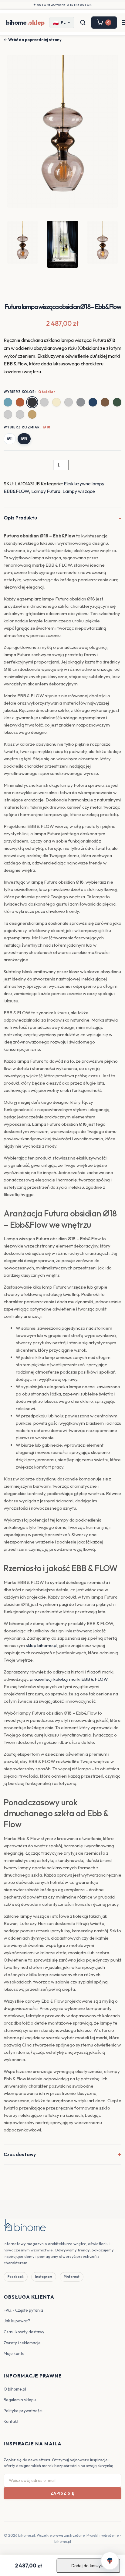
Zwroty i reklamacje (22, 2343)
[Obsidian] (32, 402)
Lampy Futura (46, 491)
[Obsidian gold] (32, 414)
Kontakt (11, 2421)
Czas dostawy (20, 2154)
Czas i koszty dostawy (24, 2332)
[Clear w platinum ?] (44, 402)
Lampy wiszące (79, 491)
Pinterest (72, 2277)
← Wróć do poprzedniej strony (33, 40)
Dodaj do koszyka (88, 2566)
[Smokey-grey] (81, 402)
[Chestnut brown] (105, 402)
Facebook (16, 2277)
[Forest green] (117, 402)
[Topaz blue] (8, 402)
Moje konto (14, 2353)
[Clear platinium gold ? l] (20, 414)
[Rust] (20, 402)
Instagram (44, 2277)
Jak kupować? (17, 2321)
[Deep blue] (93, 402)
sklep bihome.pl (42, 1645)
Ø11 (10, 438)
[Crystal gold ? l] (8, 414)
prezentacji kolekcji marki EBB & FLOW (69, 1679)
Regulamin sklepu (20, 2400)
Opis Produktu (20, 518)
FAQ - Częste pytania (23, 2310)
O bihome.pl (15, 2389)
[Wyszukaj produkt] (83, 23)
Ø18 (24, 438)
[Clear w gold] (56, 402)
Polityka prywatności (23, 2411)
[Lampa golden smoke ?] (69, 402)
